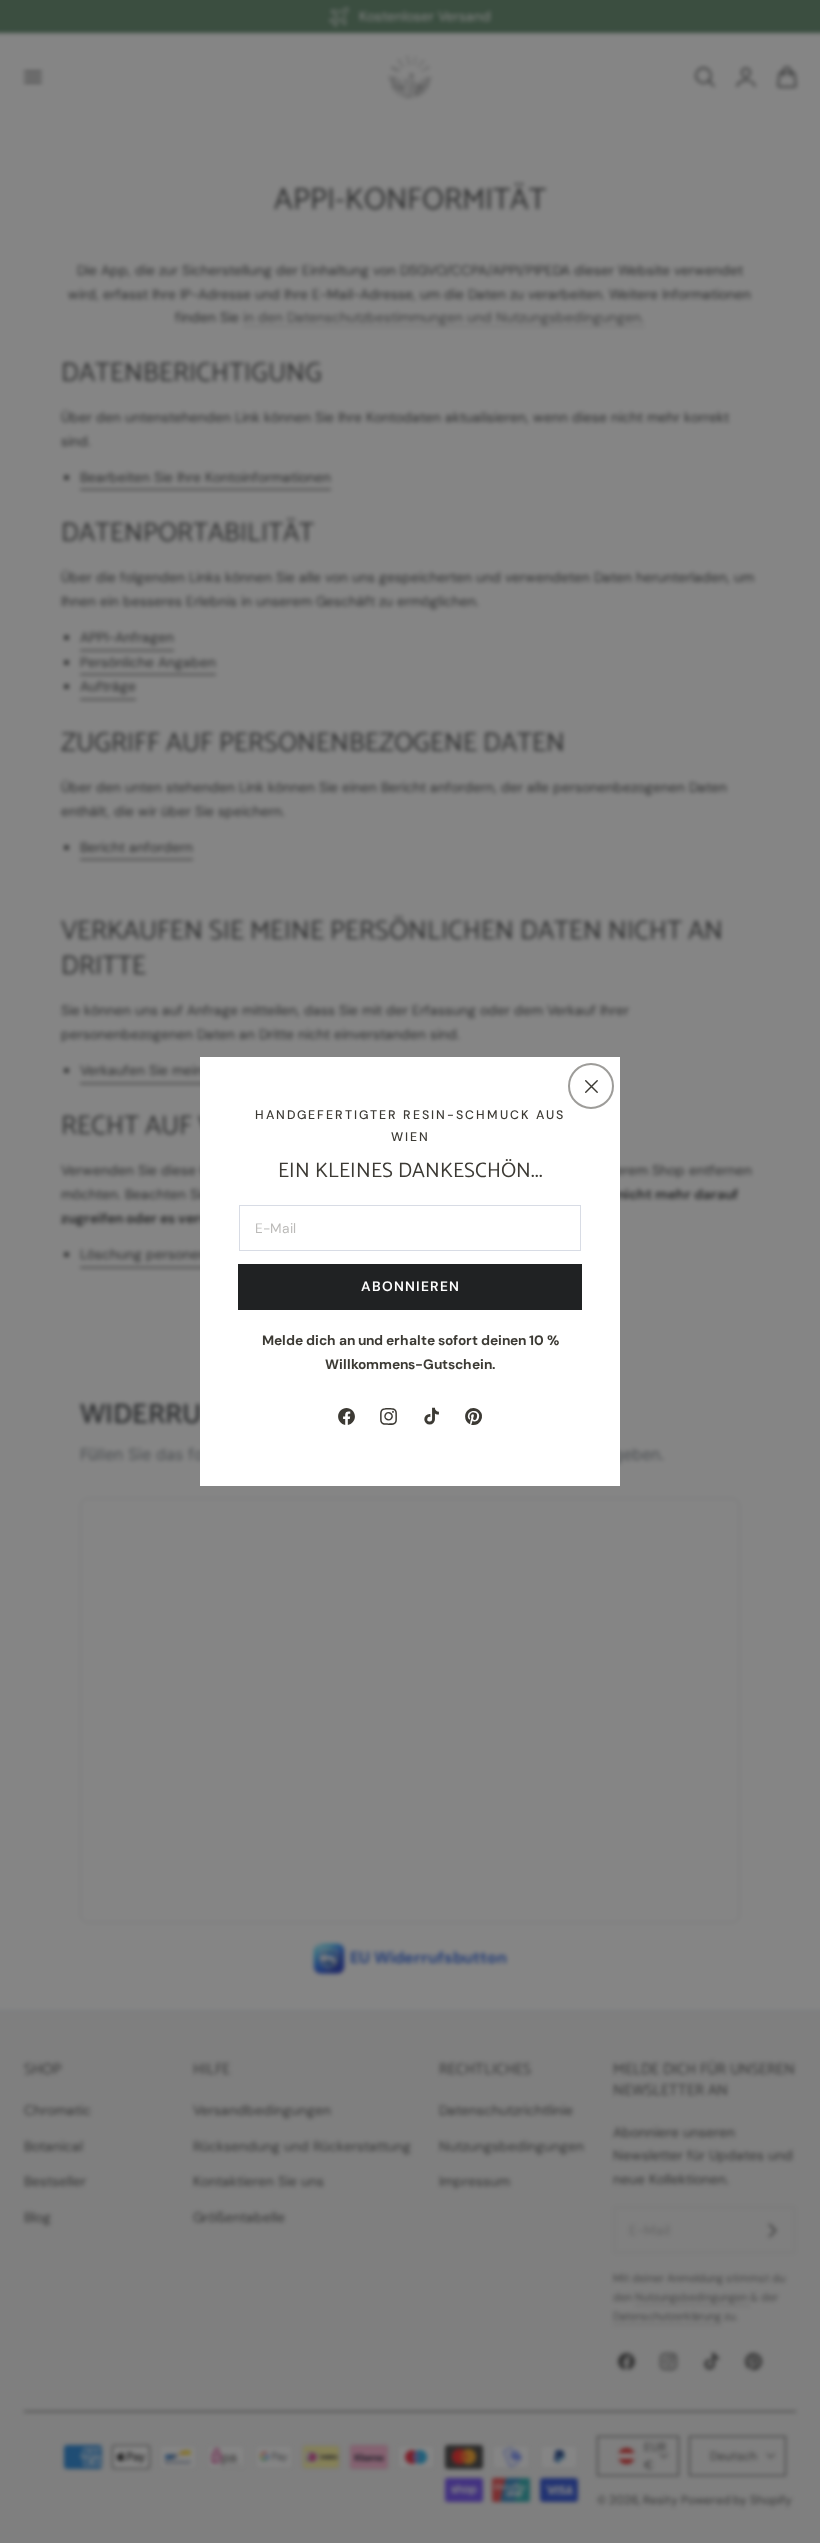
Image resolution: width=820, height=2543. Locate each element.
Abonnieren (410, 1286)
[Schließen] (591, 1086)
